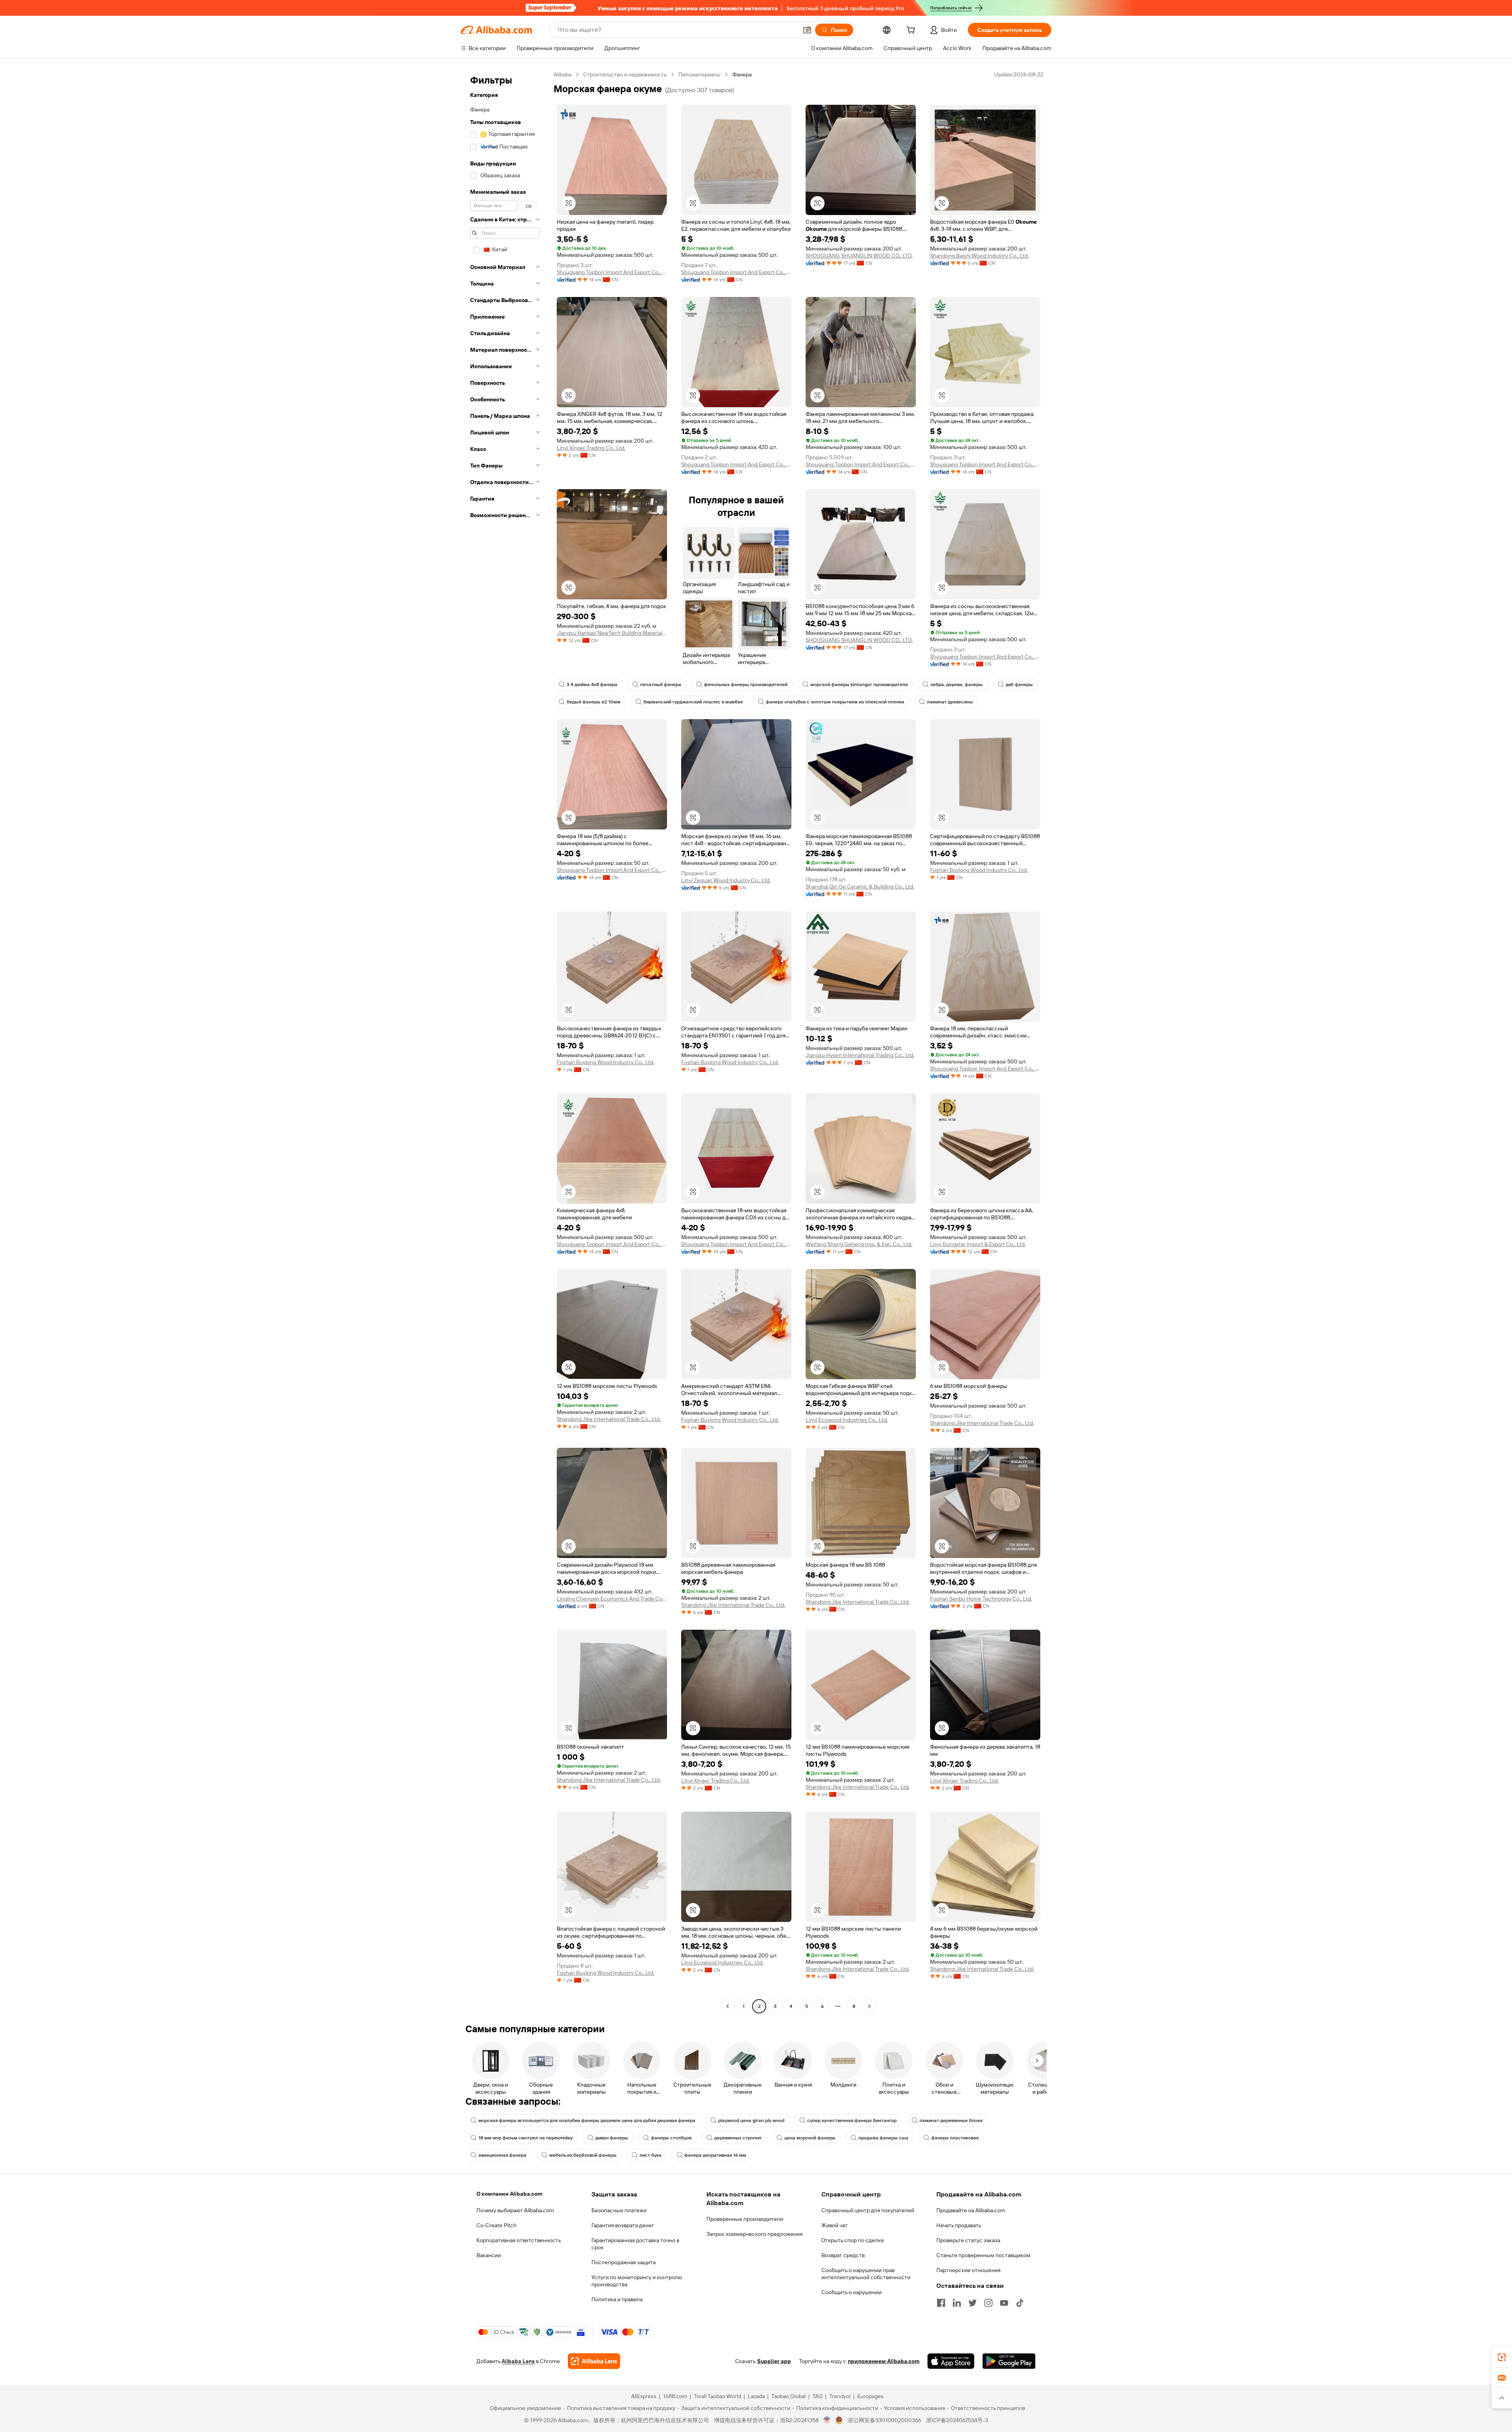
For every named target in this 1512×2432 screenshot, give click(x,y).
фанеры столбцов (671, 2138)
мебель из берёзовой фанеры (583, 2155)
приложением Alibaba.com (884, 2361)
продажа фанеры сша (883, 2138)
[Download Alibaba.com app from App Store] (951, 2361)
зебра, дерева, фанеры (957, 685)
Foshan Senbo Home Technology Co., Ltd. (981, 1599)
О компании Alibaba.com (509, 2194)
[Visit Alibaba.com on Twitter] (973, 2303)
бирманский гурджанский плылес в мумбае (693, 702)
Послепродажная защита (624, 2262)
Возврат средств (843, 2255)
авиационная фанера (502, 2155)
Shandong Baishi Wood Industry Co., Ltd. (979, 256)
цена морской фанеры (810, 2138)
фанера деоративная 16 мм (715, 2155)
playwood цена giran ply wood (751, 2120)
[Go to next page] (869, 2006)
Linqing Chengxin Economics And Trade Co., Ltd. (612, 1599)
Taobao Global (788, 2396)
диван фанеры (612, 2138)
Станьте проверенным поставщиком (983, 2255)
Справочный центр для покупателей (868, 2210)
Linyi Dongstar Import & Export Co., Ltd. (978, 1244)
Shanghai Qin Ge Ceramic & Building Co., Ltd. (860, 887)
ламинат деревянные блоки (951, 2120)
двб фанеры (1019, 685)
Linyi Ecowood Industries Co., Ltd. (847, 1420)
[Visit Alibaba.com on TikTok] (1020, 2303)
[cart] (912, 31)
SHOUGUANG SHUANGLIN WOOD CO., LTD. (859, 256)
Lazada (756, 2396)
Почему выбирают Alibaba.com (515, 2210)
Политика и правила (617, 2299)
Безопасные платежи (619, 2210)
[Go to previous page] (728, 2006)
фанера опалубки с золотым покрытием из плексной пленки (835, 702)
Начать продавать (959, 2225)
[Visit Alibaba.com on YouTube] (1004, 2303)
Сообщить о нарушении (851, 2292)
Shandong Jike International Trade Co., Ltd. (609, 1419)
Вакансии (489, 2255)
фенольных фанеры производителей (746, 685)
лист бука (650, 2155)
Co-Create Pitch (497, 2225)
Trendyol (840, 2396)
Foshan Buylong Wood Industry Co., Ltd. (979, 870)
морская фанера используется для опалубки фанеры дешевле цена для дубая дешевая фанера (587, 2120)
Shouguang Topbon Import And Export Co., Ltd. (612, 272)
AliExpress (644, 2396)
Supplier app (774, 2361)
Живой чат (835, 2225)
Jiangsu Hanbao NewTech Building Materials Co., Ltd (612, 633)
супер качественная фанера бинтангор (852, 2120)
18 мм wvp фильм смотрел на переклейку (525, 2138)
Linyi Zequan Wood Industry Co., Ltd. (726, 880)
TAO (817, 2396)
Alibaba (562, 74)
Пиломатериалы (699, 74)
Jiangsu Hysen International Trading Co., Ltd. (860, 1055)
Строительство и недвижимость (625, 74)
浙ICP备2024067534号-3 (957, 2420)
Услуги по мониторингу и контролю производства (637, 2281)
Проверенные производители (745, 2219)
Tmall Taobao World (717, 2396)
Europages (870, 2396)
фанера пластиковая (955, 2138)
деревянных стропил (738, 2138)
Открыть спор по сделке (853, 2240)
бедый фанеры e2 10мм (594, 702)
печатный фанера (661, 685)
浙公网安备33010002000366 (885, 2420)
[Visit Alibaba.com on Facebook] (941, 2303)
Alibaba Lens (518, 2361)
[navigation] (505, 1041)
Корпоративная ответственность (519, 2240)
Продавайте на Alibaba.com (971, 2210)
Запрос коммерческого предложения (754, 2234)
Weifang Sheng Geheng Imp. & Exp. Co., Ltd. (859, 1244)
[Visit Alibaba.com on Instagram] (988, 2303)
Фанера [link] (742, 74)
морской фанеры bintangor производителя (859, 685)
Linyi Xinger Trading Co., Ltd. (591, 448)
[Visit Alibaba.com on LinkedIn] (957, 2303)
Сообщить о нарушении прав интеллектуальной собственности (866, 2274)
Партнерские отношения (968, 2270)
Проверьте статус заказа (968, 2240)
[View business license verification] (827, 2420)
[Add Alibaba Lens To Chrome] (594, 2361)
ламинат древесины (950, 702)
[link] (1502, 2357)
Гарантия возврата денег (623, 2225)
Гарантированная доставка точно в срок (635, 2244)
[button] (807, 30)
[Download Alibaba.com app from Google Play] (1009, 2361)
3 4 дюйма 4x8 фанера (592, 685)
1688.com (675, 2396)
